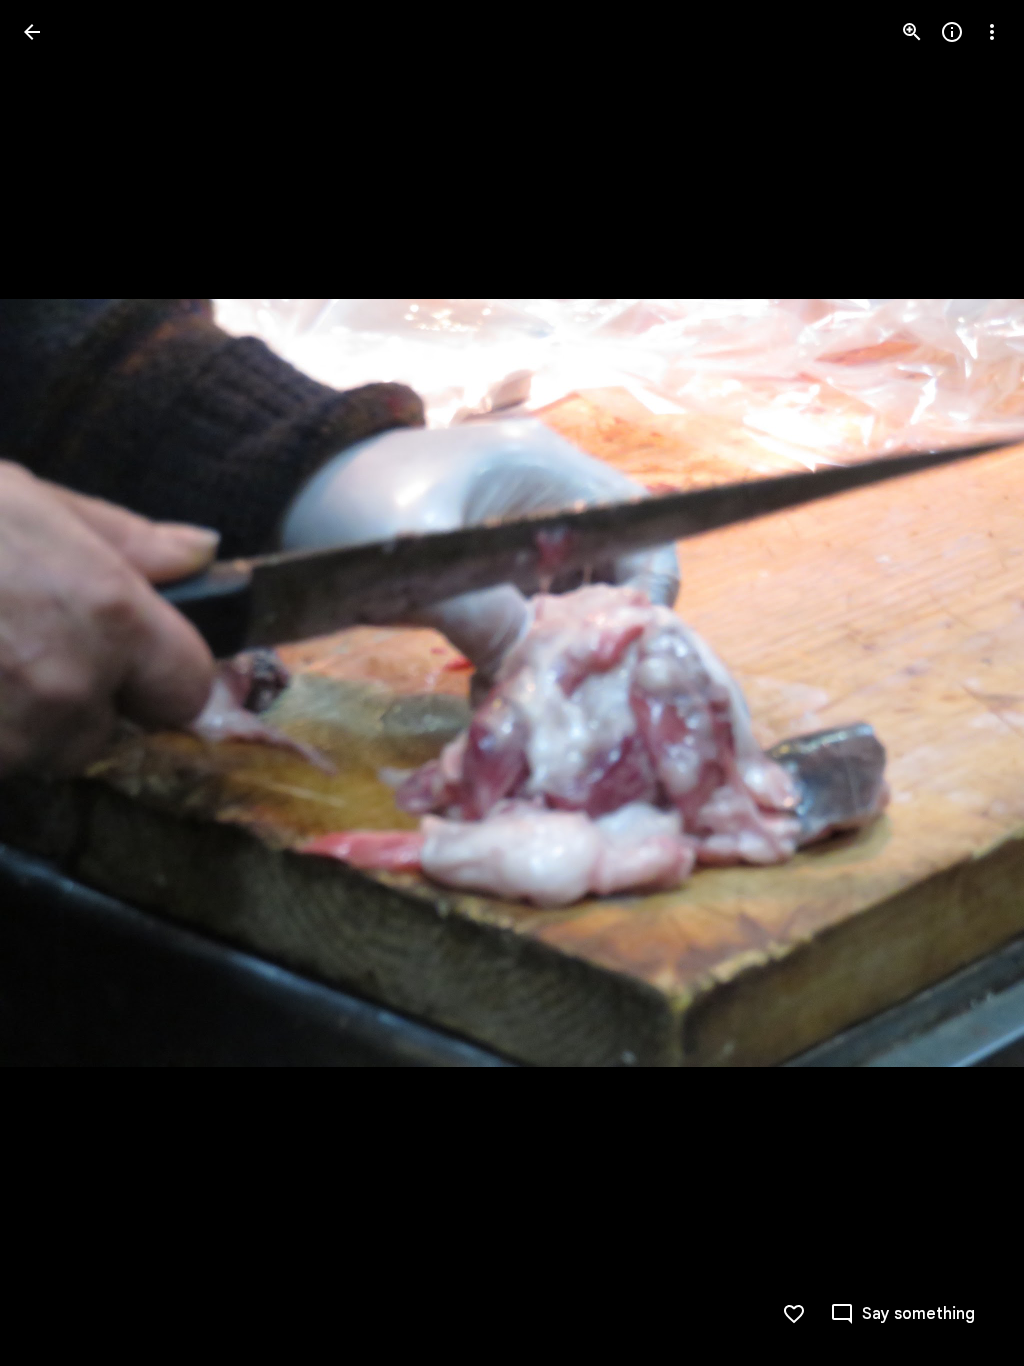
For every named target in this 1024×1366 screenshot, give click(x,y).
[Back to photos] (32, 32)
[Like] (794, 1314)
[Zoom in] (912, 32)
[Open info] (952, 32)
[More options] (992, 32)
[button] (56, 683)
